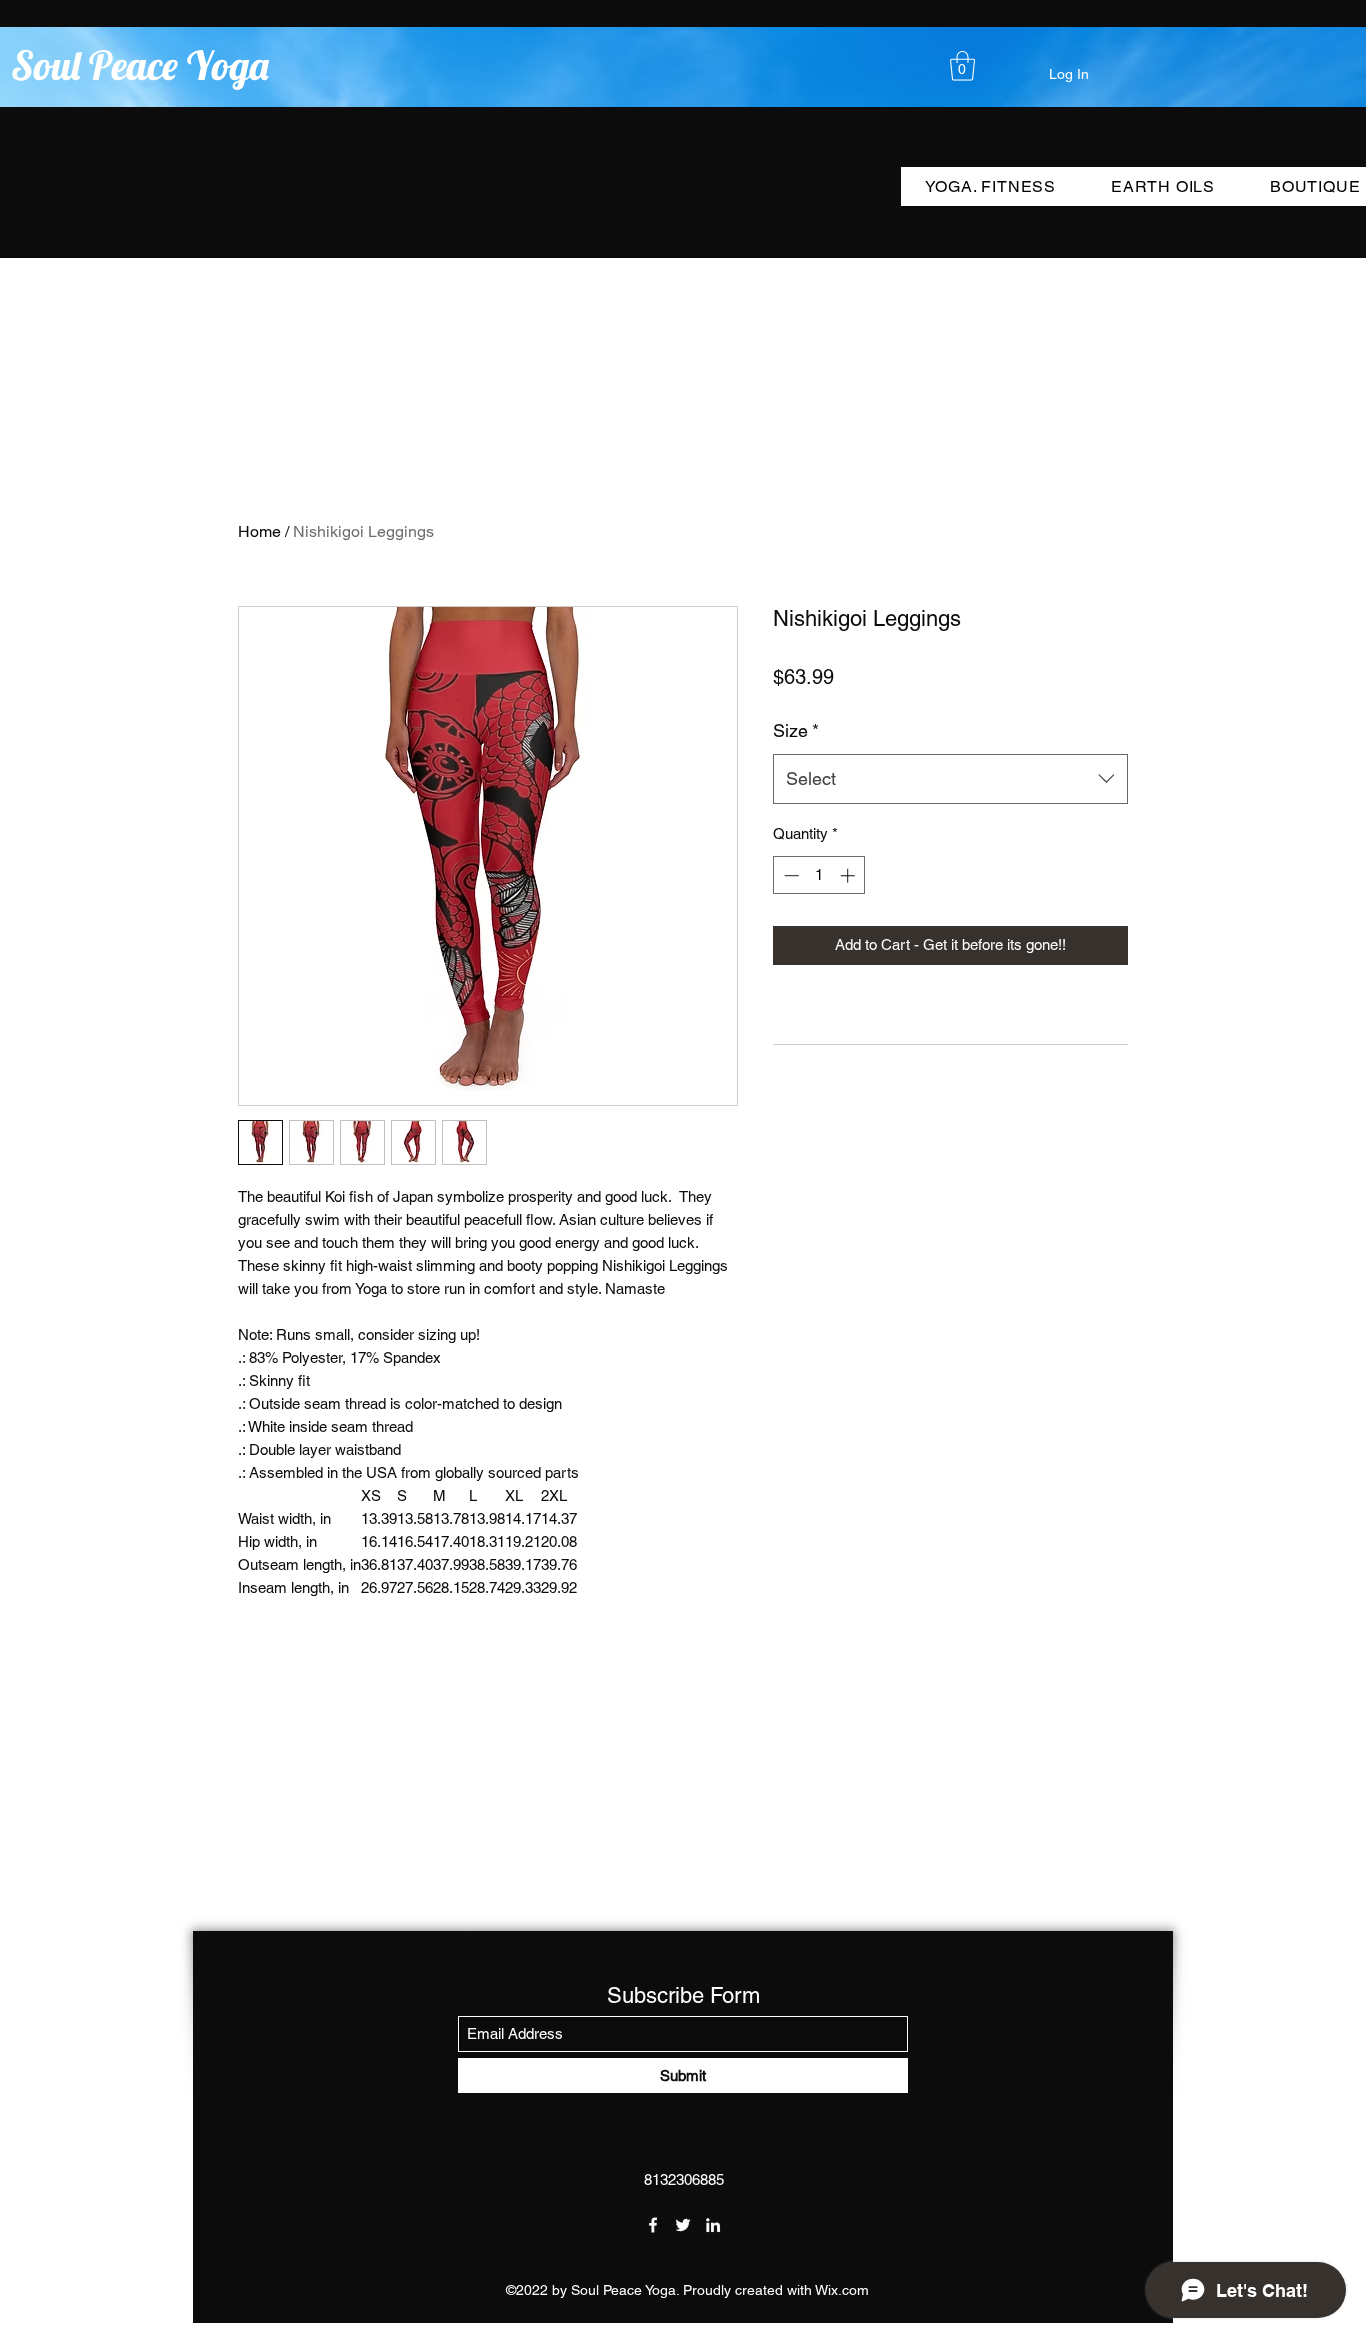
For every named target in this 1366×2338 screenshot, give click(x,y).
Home (259, 531)
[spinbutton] (819, 875)
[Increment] (849, 875)
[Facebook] (653, 2225)
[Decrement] (789, 875)
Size (796, 730)
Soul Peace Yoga (140, 65)
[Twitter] (683, 2225)
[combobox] (950, 779)
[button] (962, 66)
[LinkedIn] (713, 2225)
